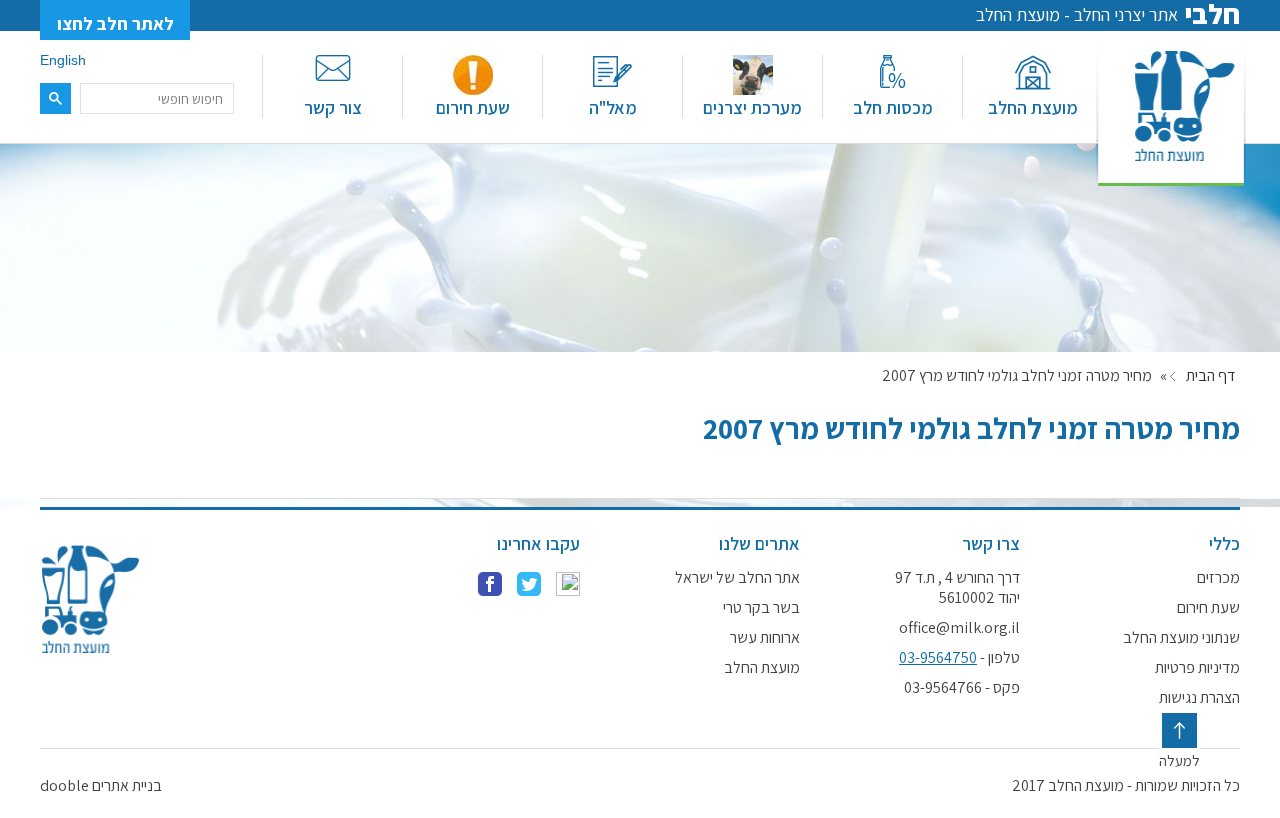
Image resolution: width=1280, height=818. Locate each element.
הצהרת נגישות (1199, 698)
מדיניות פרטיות (1197, 668)
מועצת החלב (1033, 107)
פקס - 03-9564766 (962, 688)
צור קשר (333, 107)
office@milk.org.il (959, 628)
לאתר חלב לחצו (115, 23)
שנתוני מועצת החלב (1181, 638)
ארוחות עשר (765, 638)
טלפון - (959, 658)
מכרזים (1218, 578)
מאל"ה (613, 107)
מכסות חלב (893, 107)
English (63, 60)
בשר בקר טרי (761, 608)
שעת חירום (473, 107)
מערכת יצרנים (752, 107)
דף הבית (1210, 376)
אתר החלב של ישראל (737, 578)
